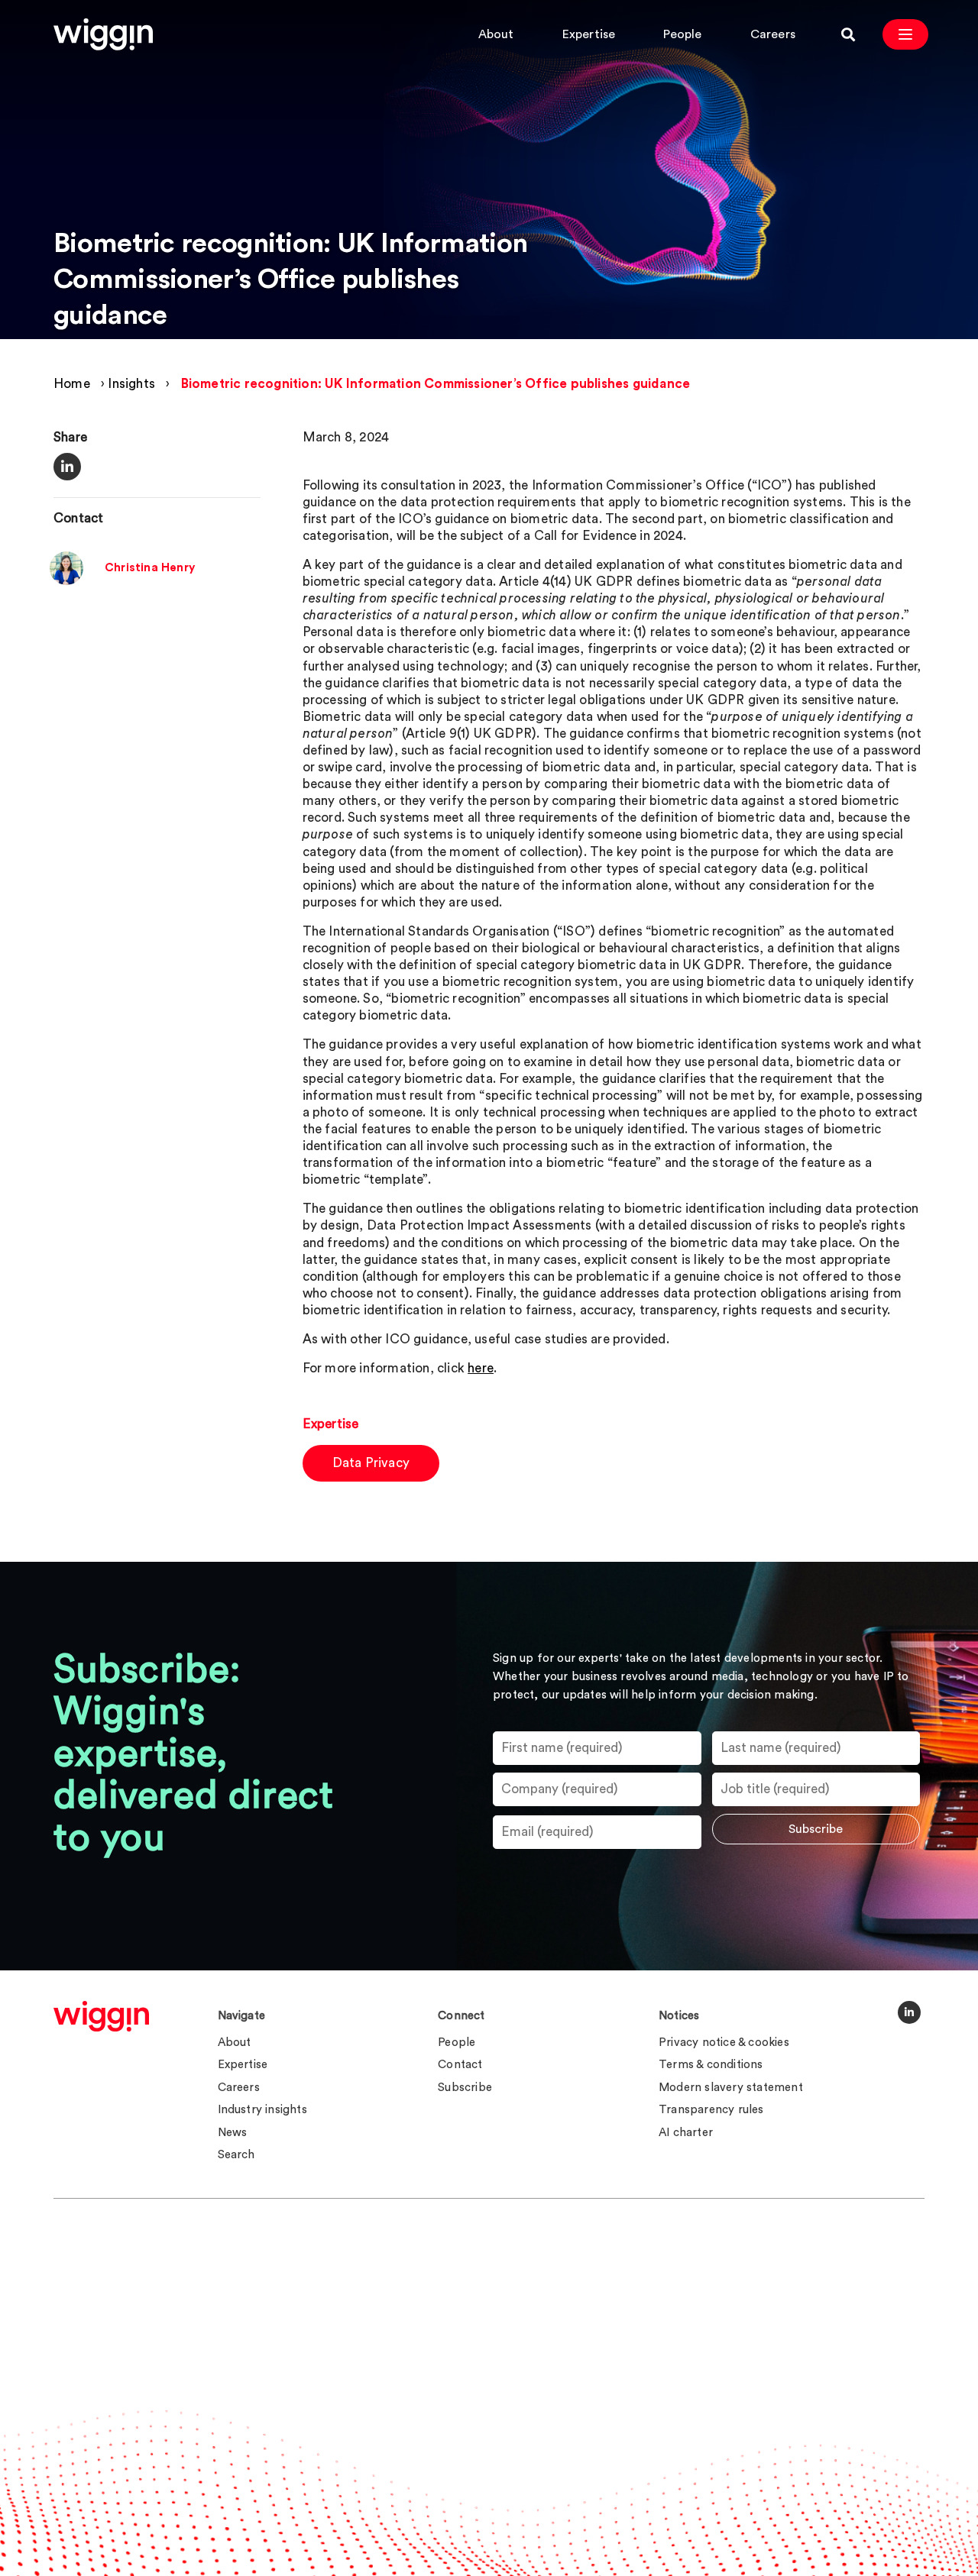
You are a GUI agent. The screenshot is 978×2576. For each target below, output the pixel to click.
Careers (773, 34)
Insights (131, 384)
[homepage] (101, 2016)
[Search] (848, 34)
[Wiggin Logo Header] (103, 34)
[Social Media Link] (909, 2012)
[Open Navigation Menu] (905, 34)
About (496, 34)
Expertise (589, 34)
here (481, 1368)
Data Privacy (371, 1463)
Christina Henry (150, 568)
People (682, 34)
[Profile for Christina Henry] (66, 581)
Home (72, 384)
